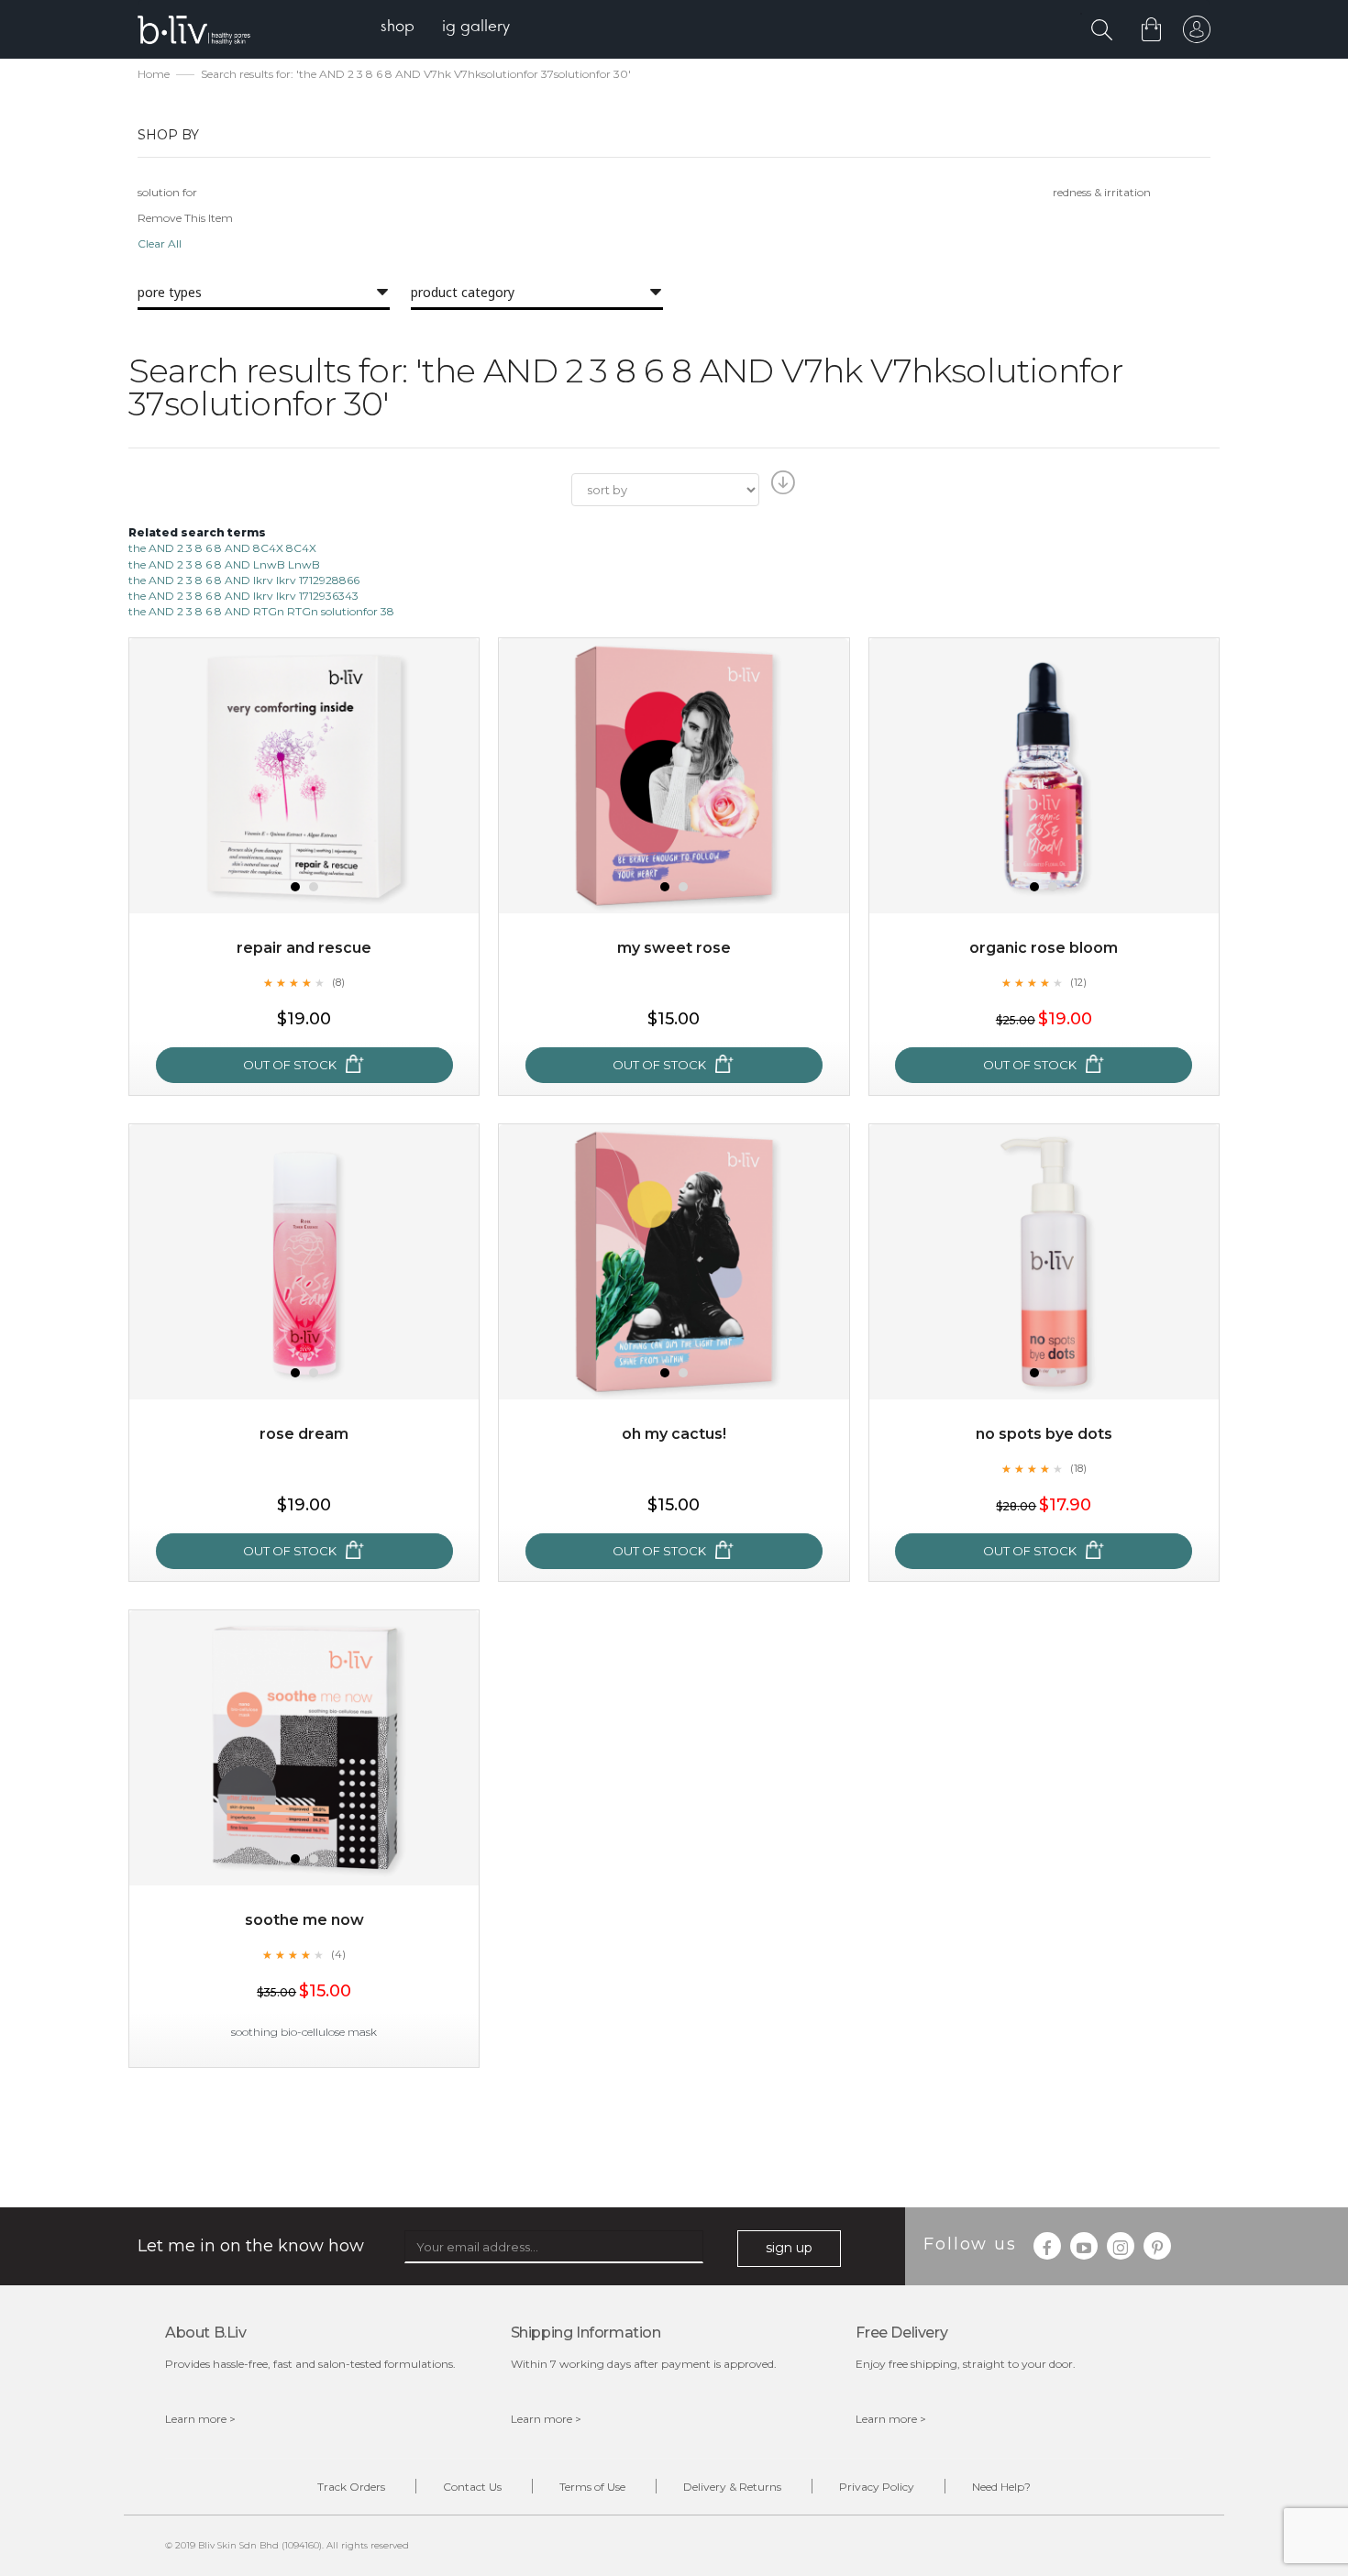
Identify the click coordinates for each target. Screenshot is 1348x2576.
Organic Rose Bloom (1044, 948)
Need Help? (1001, 2487)
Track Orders (351, 2487)
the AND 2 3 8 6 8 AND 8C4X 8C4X (222, 548)
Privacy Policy (877, 2487)
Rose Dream (304, 1434)
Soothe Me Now (304, 1920)
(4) (338, 1954)
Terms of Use (592, 2487)
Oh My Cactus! (674, 1434)
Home (154, 74)
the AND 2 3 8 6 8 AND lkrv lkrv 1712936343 (243, 596)
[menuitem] (398, 28)
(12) (1078, 982)
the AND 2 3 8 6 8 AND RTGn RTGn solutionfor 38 (261, 611)
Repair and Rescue (304, 948)
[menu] (445, 28)
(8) (338, 982)
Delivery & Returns (732, 2487)
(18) (1078, 1468)
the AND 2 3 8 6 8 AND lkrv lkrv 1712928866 (244, 580)
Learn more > (200, 2419)
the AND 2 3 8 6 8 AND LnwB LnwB (224, 564)
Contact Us (472, 2487)
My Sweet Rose (674, 948)
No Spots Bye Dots (1044, 1434)
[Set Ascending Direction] (781, 488)
